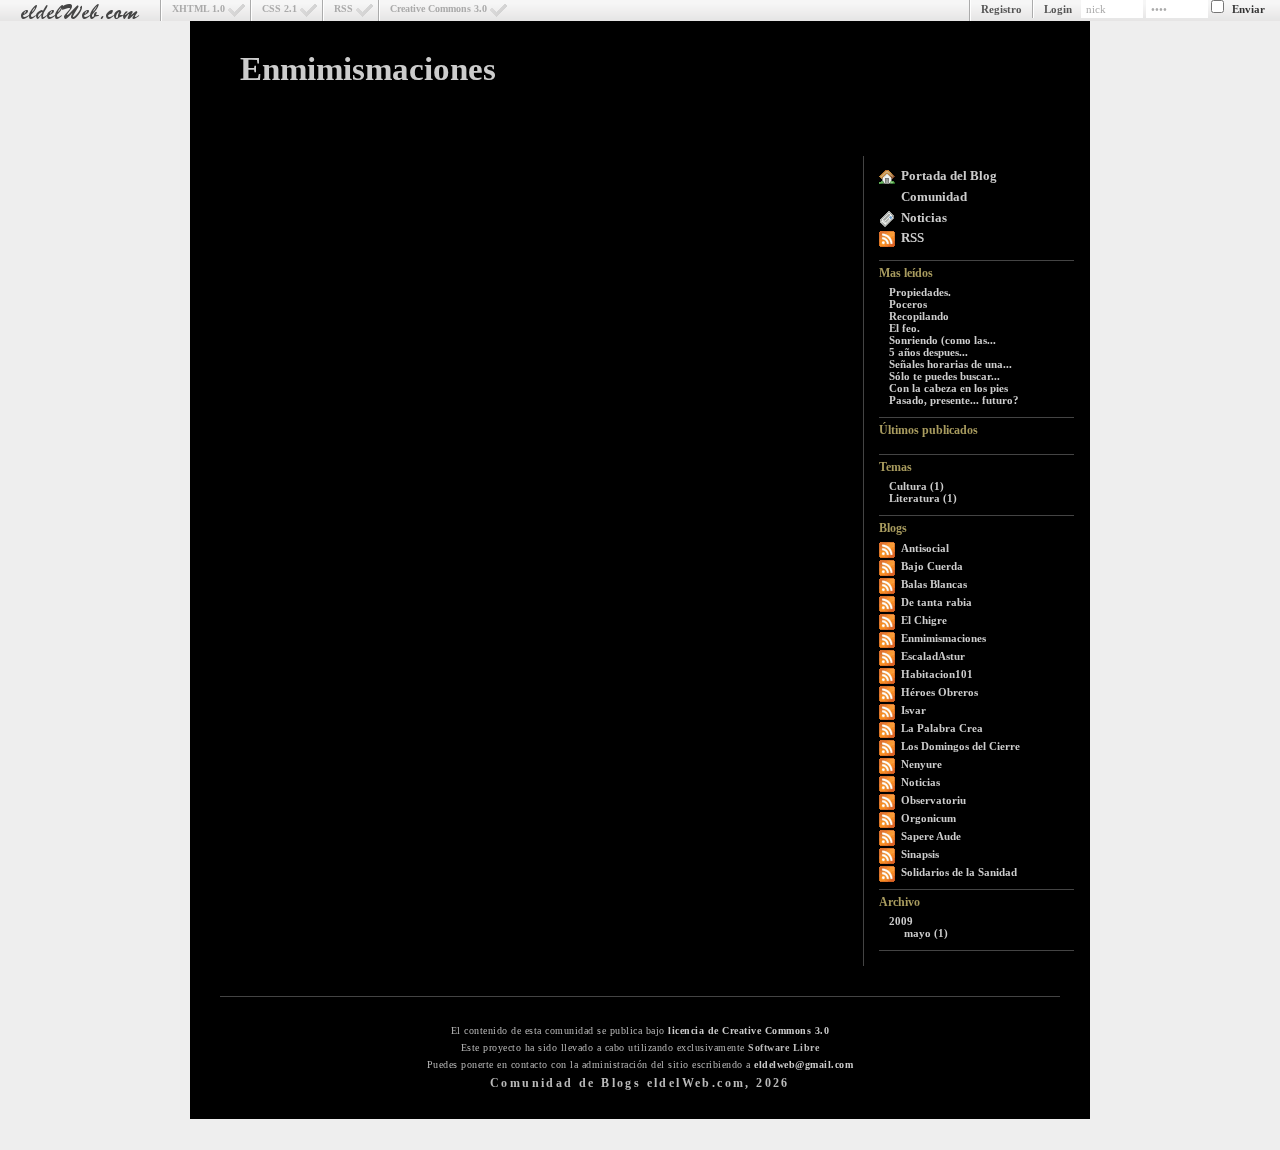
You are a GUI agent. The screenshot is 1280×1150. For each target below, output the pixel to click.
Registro (1001, 9)
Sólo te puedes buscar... (944, 376)
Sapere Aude (931, 836)
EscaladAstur (933, 656)
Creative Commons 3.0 (438, 8)
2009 (901, 921)
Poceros (908, 304)
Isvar (913, 710)
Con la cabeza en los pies (948, 388)
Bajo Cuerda (932, 566)
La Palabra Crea (942, 728)
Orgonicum (928, 818)
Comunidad (934, 196)
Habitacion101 (937, 674)
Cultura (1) (916, 486)
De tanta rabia (936, 602)
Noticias (924, 217)
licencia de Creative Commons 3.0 (748, 1030)
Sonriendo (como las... (942, 340)
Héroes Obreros (939, 692)
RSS (343, 8)
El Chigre (924, 620)
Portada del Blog (949, 175)
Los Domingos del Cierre (960, 746)
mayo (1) (926, 933)
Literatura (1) (923, 498)
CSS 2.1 (279, 8)
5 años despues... (928, 352)
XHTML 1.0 (198, 8)
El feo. (904, 328)
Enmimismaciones (368, 69)
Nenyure (921, 764)
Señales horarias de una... (950, 364)
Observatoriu (933, 800)
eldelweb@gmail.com (803, 1064)
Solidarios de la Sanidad (959, 872)
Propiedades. (920, 292)
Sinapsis (920, 854)
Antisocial (925, 548)
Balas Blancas (934, 584)
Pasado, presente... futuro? (954, 400)
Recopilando (919, 316)
